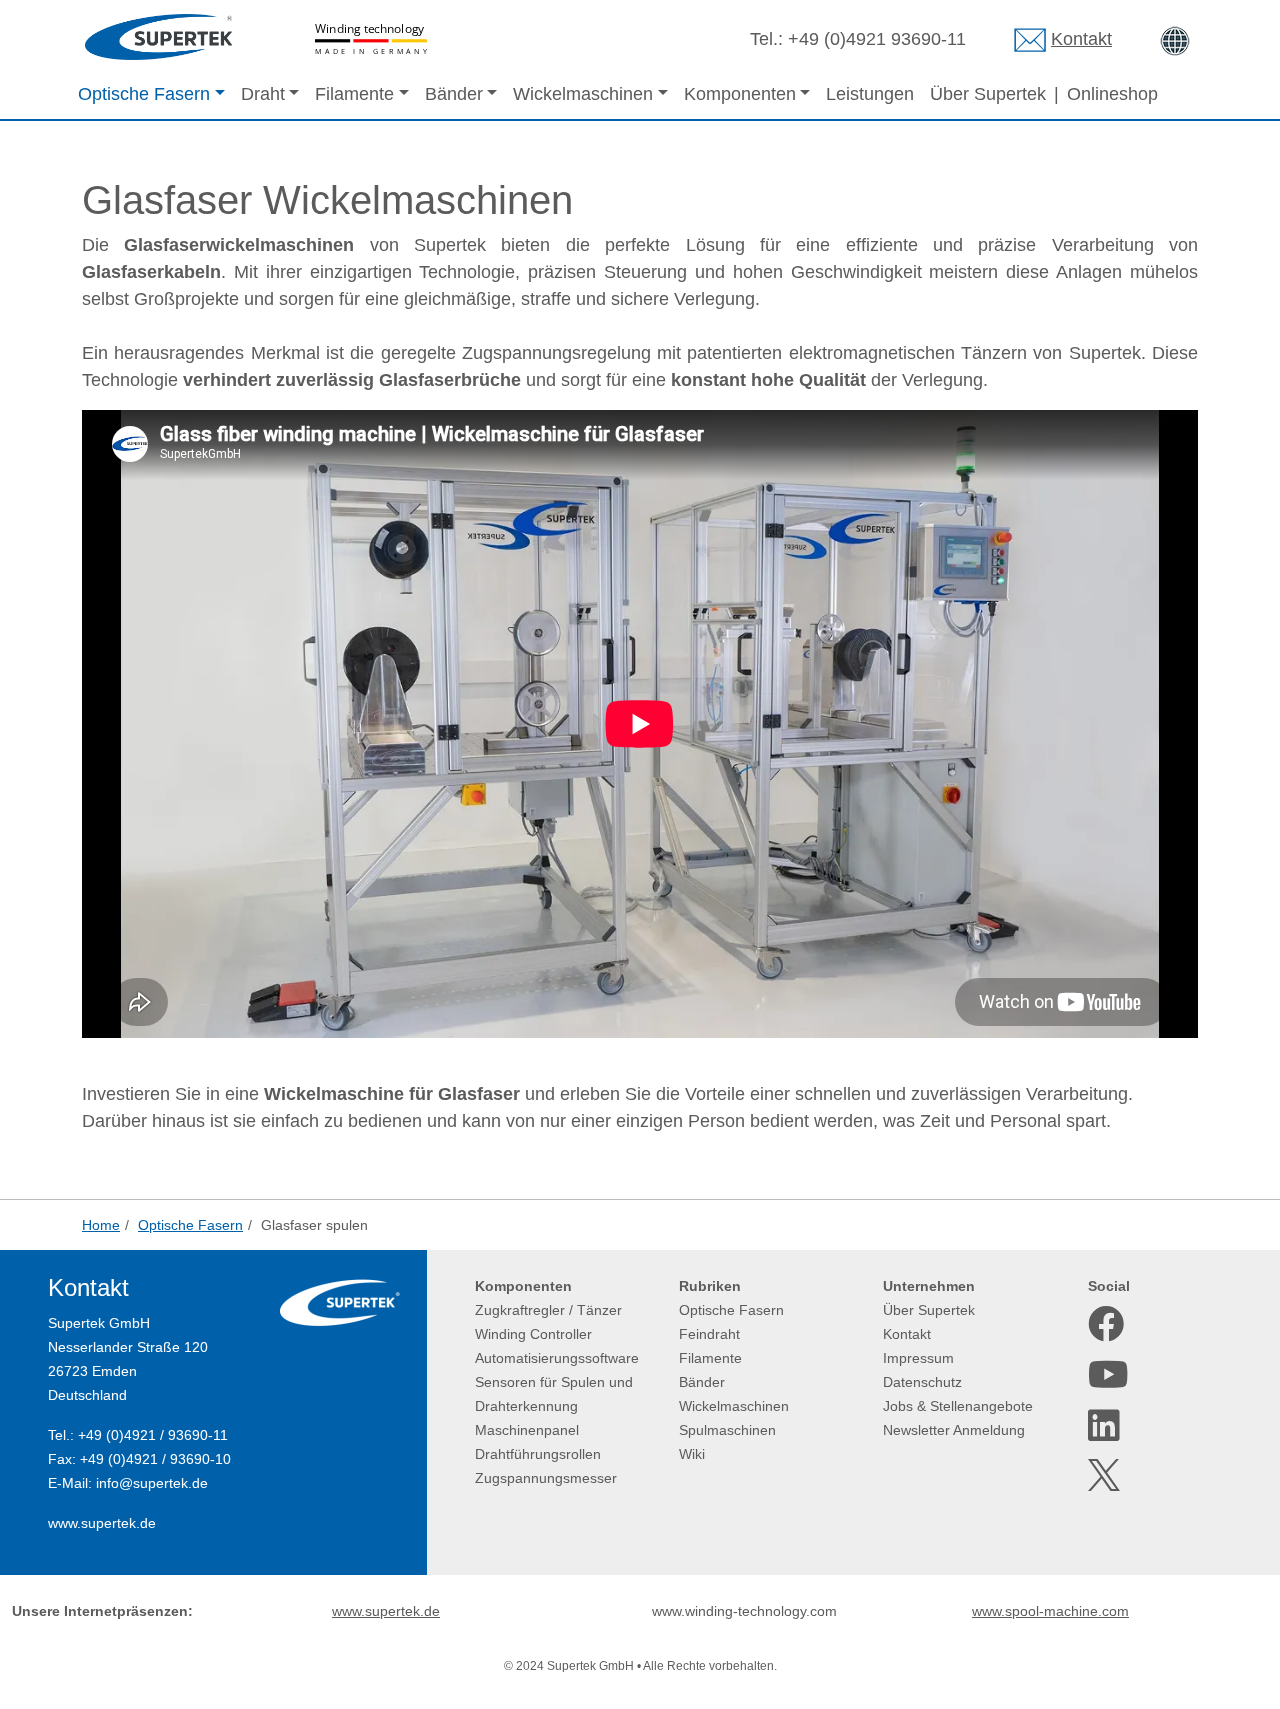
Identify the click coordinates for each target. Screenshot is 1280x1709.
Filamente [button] (354, 94)
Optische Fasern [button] (144, 94)
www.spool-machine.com (1050, 1611)
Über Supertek (988, 94)
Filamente (710, 1358)
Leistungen (870, 94)
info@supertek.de (152, 1483)
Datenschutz (922, 1382)
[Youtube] (1106, 1375)
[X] (1106, 1475)
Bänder (702, 1382)
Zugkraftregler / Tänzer (548, 1310)
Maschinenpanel (527, 1430)
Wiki (692, 1454)
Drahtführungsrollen (538, 1454)
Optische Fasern (731, 1310)
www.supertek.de (102, 1523)
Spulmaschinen (727, 1430)
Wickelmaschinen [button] (583, 94)
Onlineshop (1112, 94)
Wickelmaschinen (734, 1406)
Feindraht (709, 1334)
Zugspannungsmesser (546, 1478)
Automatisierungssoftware (557, 1358)
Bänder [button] (454, 94)
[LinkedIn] (1106, 1426)
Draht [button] (263, 94)
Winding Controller (533, 1334)
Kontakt (1081, 39)
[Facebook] (1106, 1324)
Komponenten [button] (740, 94)
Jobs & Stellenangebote (958, 1406)
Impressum (918, 1358)
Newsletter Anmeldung (954, 1430)
